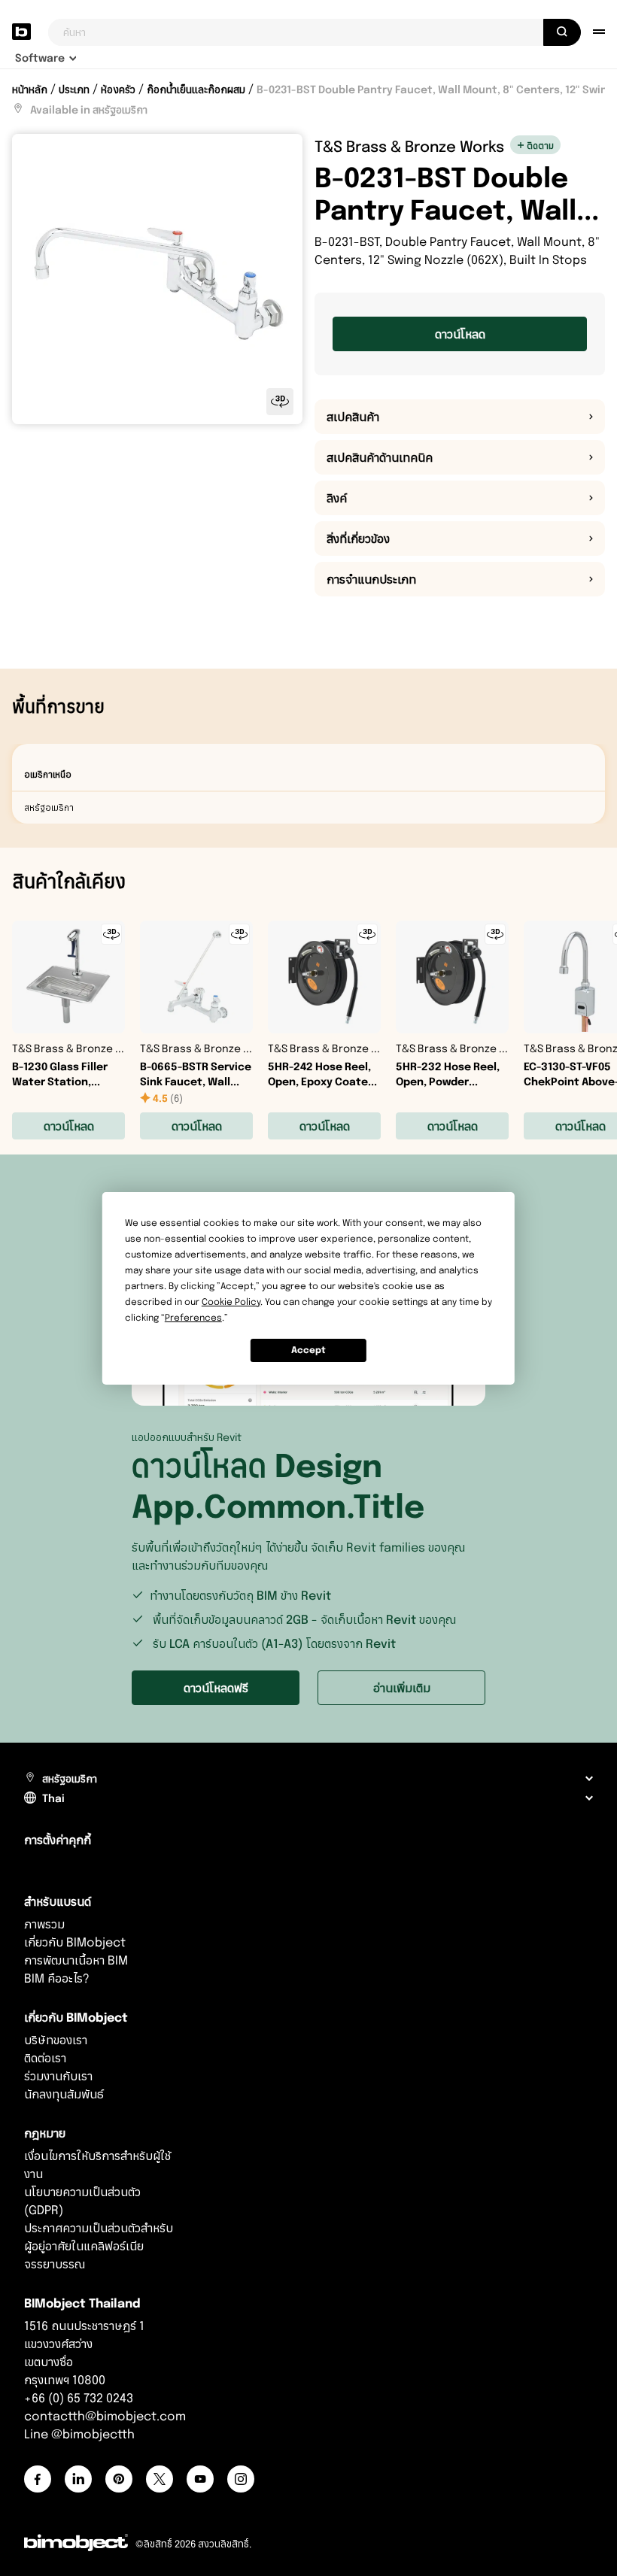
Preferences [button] (193, 1317)
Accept (308, 1350)
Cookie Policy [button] (231, 1302)
